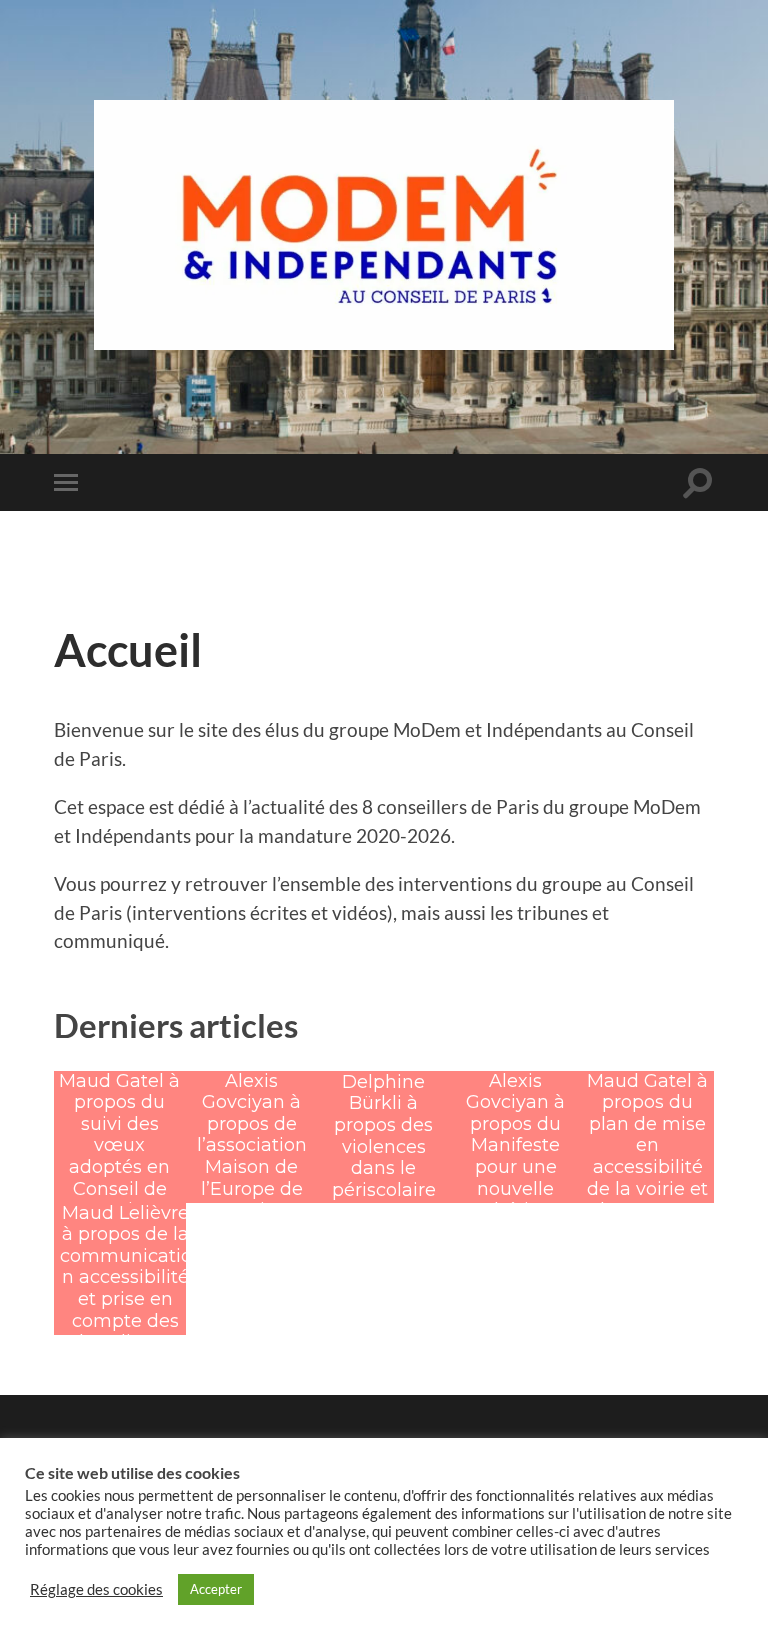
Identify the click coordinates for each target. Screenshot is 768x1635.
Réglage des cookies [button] (96, 1589)
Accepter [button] (216, 1589)
